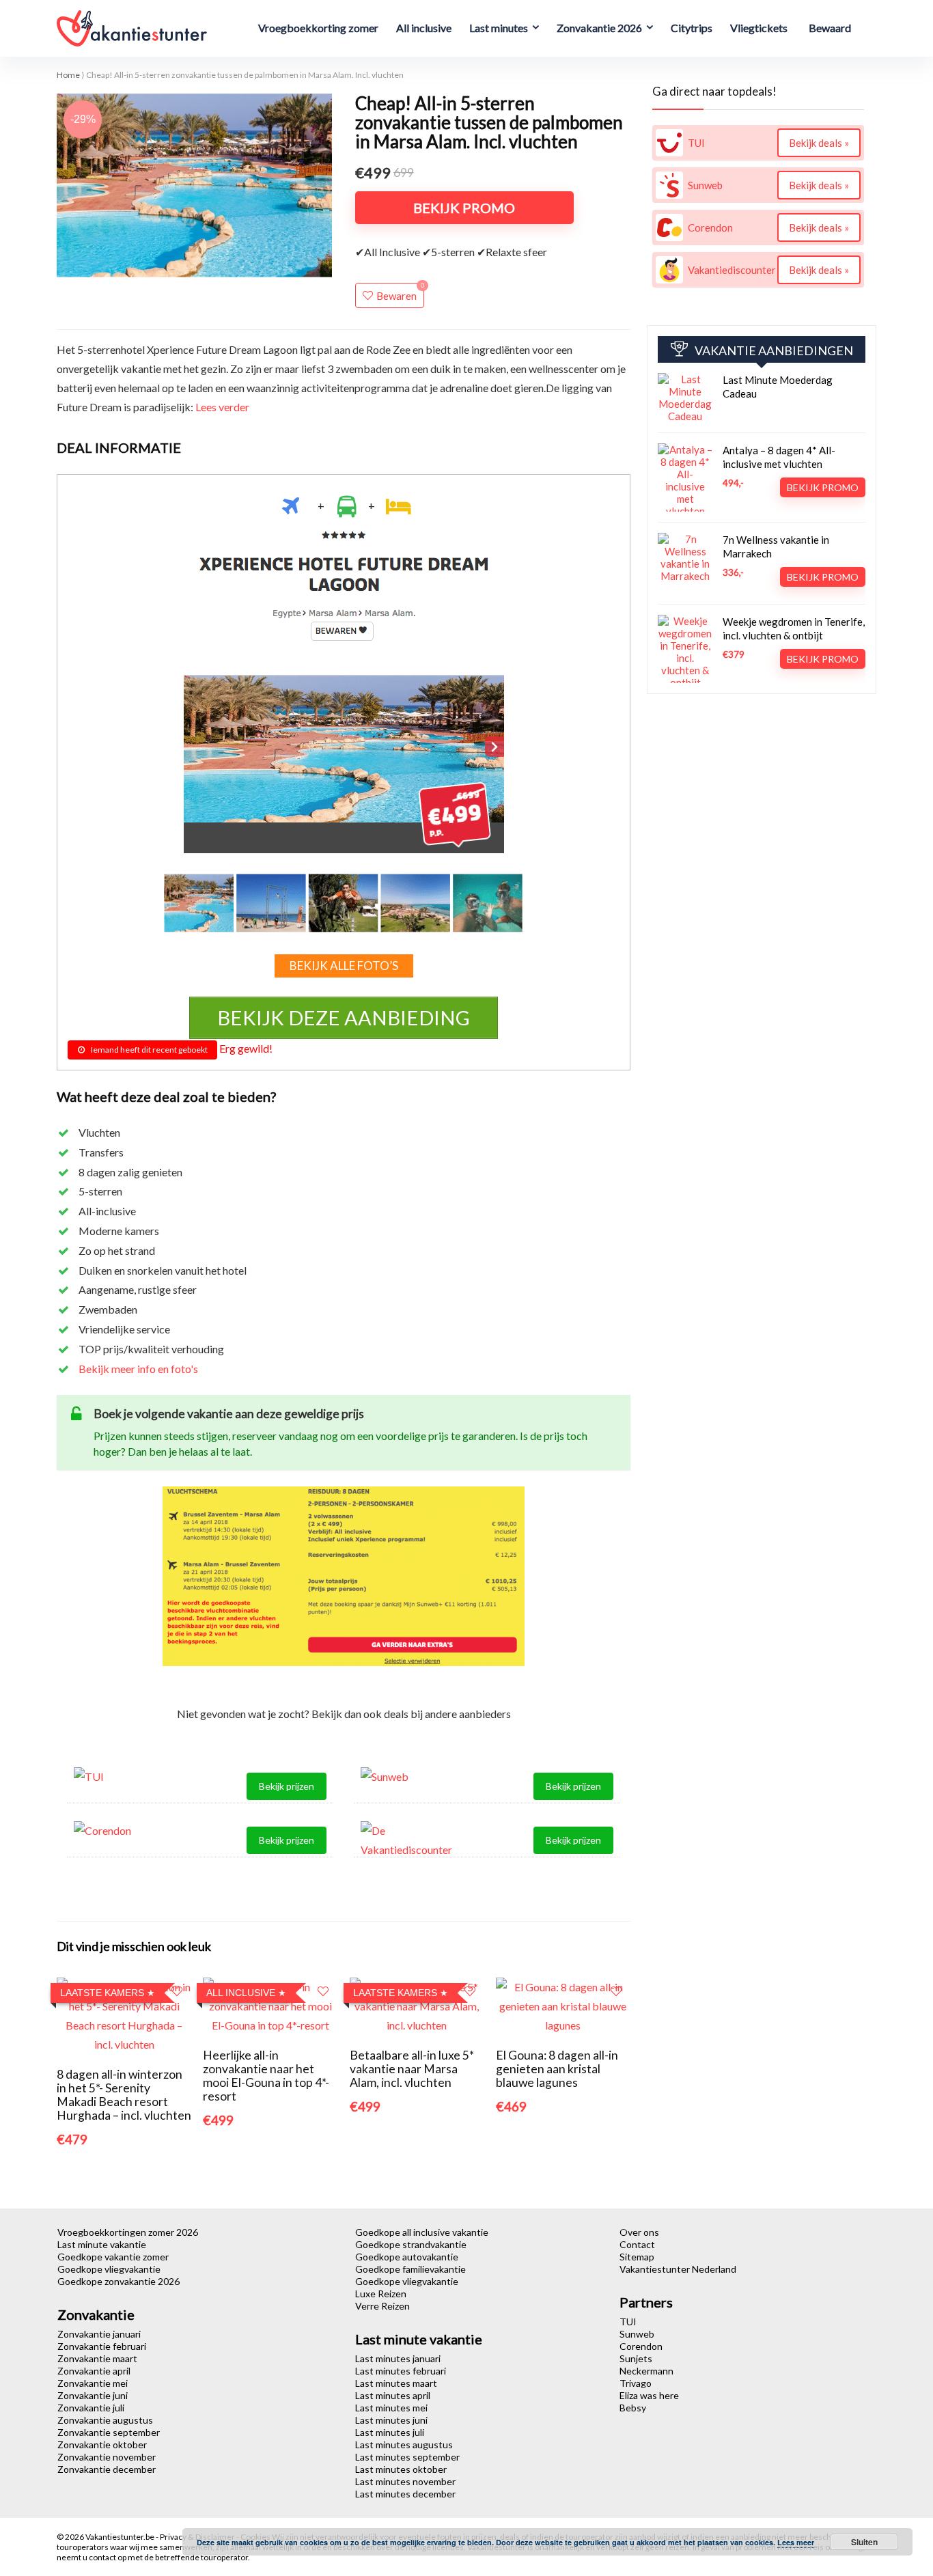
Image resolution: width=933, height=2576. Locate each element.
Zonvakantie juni (93, 2395)
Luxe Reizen (381, 2294)
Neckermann (646, 2371)
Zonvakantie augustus (105, 2420)
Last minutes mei (391, 2408)
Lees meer (796, 2542)
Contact (637, 2244)
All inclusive (424, 28)
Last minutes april (393, 2395)
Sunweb (637, 2334)
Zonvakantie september (109, 2432)
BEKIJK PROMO (464, 208)
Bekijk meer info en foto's (138, 1369)
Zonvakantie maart (97, 2358)
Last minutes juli (390, 2432)
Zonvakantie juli (91, 2408)
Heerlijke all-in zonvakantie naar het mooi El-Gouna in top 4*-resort (266, 2076)
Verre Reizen (382, 2306)
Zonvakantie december (107, 2469)
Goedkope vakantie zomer (113, 2257)
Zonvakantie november (107, 2457)
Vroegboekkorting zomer (318, 28)
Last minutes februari (401, 2371)
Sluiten (864, 2542)
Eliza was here (649, 2395)
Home (68, 75)
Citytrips (692, 28)
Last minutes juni (391, 2420)
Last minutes (499, 28)
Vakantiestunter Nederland (678, 2269)
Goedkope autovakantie (407, 2257)
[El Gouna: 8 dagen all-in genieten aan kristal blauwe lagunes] (563, 1987)
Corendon (641, 2346)
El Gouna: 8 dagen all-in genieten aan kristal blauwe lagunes (557, 2069)
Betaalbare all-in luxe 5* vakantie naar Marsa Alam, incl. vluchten (412, 2069)
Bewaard (830, 28)
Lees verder (222, 407)
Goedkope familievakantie (410, 2269)
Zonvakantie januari (99, 2334)
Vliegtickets (759, 28)
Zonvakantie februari (102, 2346)
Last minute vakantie (102, 2244)
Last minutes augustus (404, 2445)
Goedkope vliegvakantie (109, 2269)
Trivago (636, 2383)
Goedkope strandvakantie (411, 2244)
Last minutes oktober (401, 2469)
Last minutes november (405, 2481)
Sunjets (636, 2358)
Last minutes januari (398, 2358)
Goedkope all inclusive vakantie (422, 2232)
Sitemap (637, 2257)
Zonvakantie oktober (102, 2445)
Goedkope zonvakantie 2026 (119, 2281)
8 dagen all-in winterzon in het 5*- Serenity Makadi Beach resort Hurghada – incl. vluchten (124, 2095)
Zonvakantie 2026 (599, 28)
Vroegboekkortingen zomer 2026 (128, 2232)
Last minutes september (407, 2457)
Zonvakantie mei (93, 2383)
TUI (628, 2322)
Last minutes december (405, 2494)
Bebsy (633, 2408)
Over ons (639, 2232)
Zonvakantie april (94, 2371)
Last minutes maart (396, 2383)
